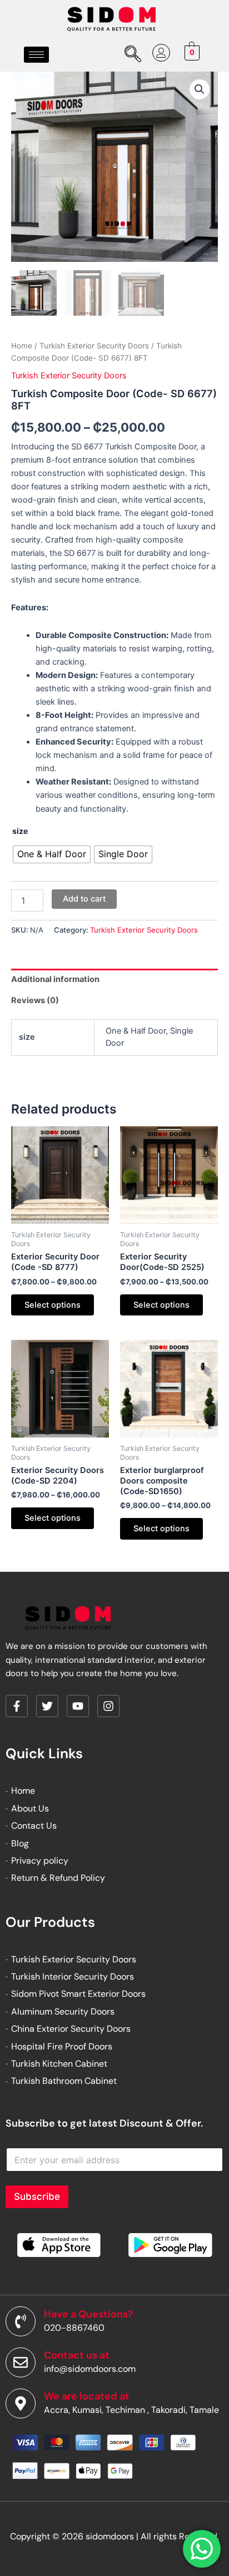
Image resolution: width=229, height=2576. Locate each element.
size (20, 831)
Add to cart (84, 899)
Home (22, 346)
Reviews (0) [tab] (35, 1000)
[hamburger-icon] (36, 55)
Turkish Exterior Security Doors (94, 346)
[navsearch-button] (131, 55)
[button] (200, 89)
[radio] (52, 854)
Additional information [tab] (55, 979)
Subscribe (37, 2197)
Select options (53, 1305)
